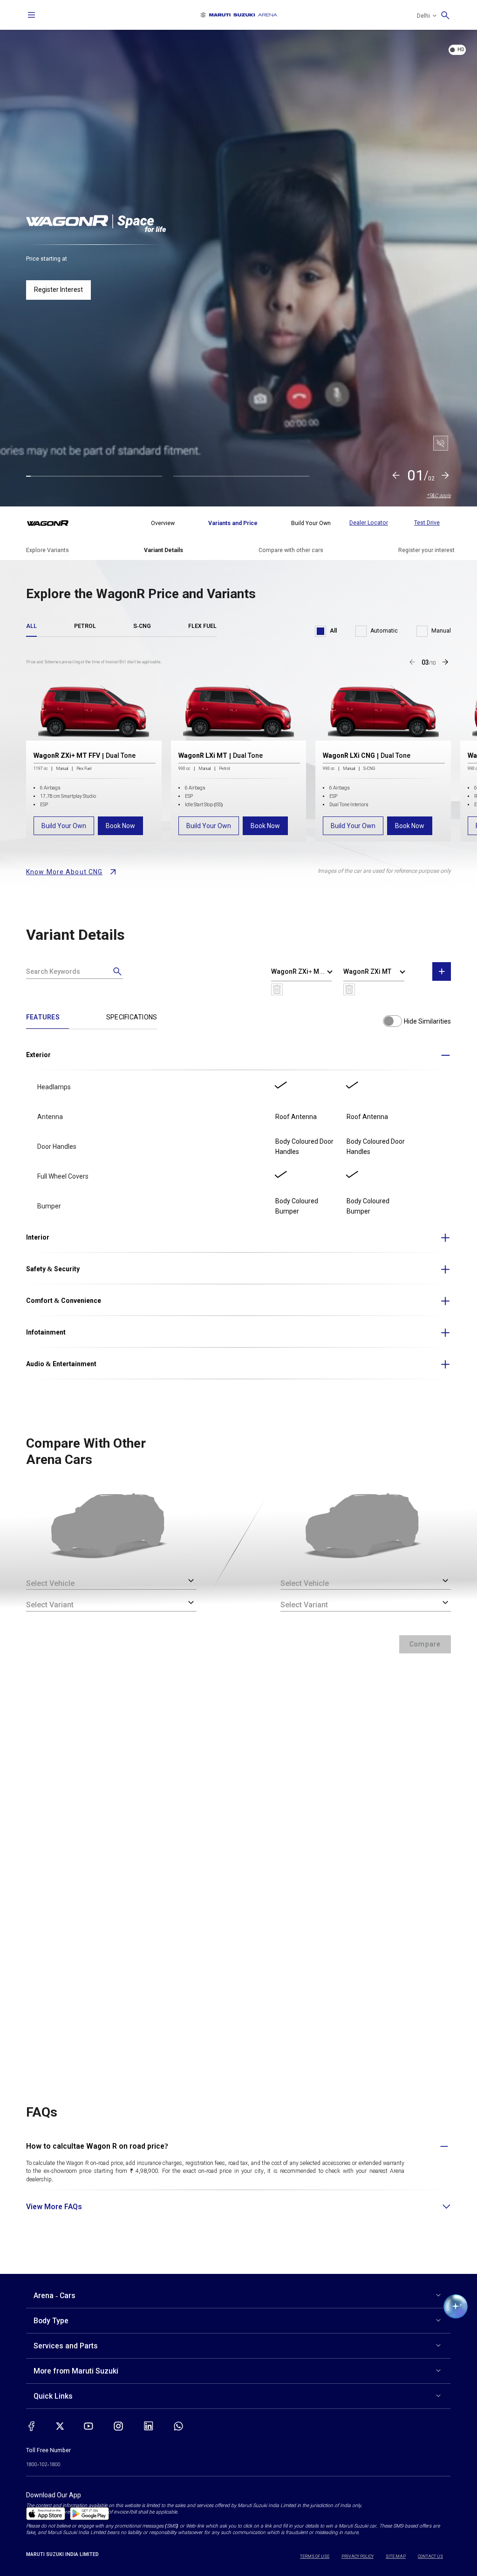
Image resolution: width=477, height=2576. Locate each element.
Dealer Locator (369, 523)
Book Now (120, 826)
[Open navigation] (32, 15)
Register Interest (58, 290)
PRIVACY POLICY (358, 2556)
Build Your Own (64, 826)
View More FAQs (54, 2207)
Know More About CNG (64, 872)
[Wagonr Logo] (53, 523)
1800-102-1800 (43, 2465)
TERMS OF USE (315, 2556)
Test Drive (427, 523)
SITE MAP (396, 2556)
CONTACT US (430, 2556)
